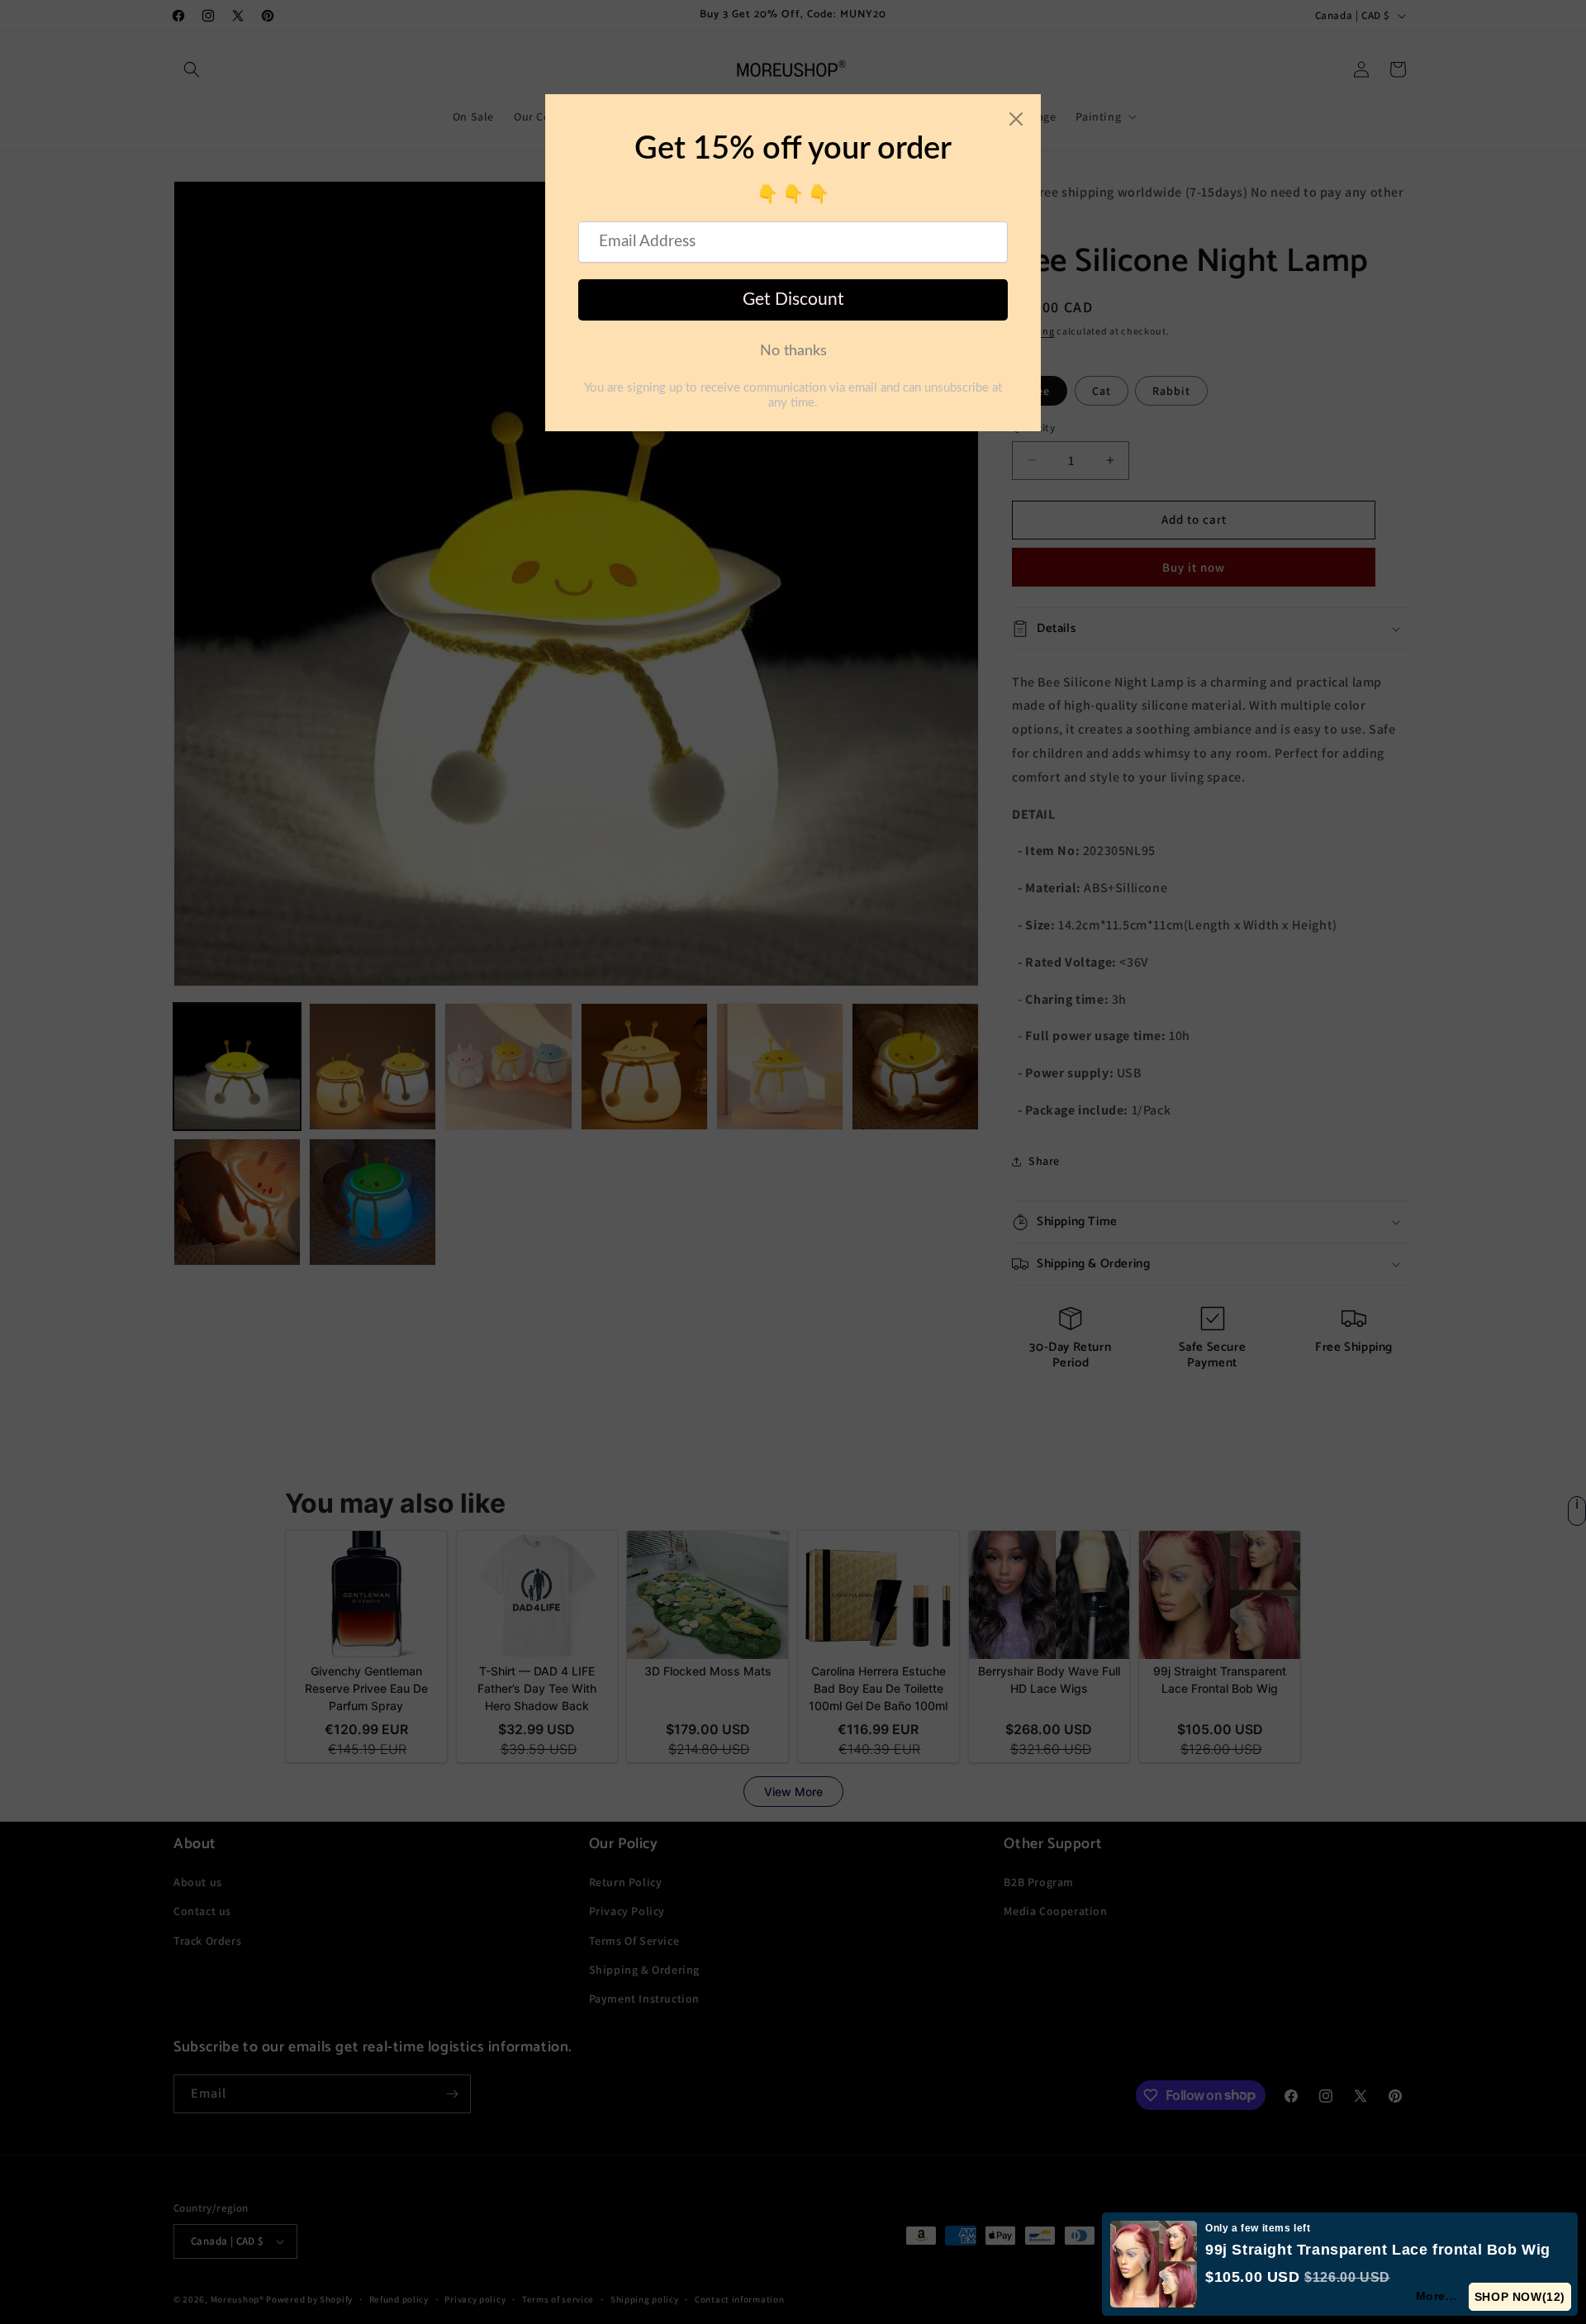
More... (1437, 2296)
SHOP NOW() (1520, 2297)
